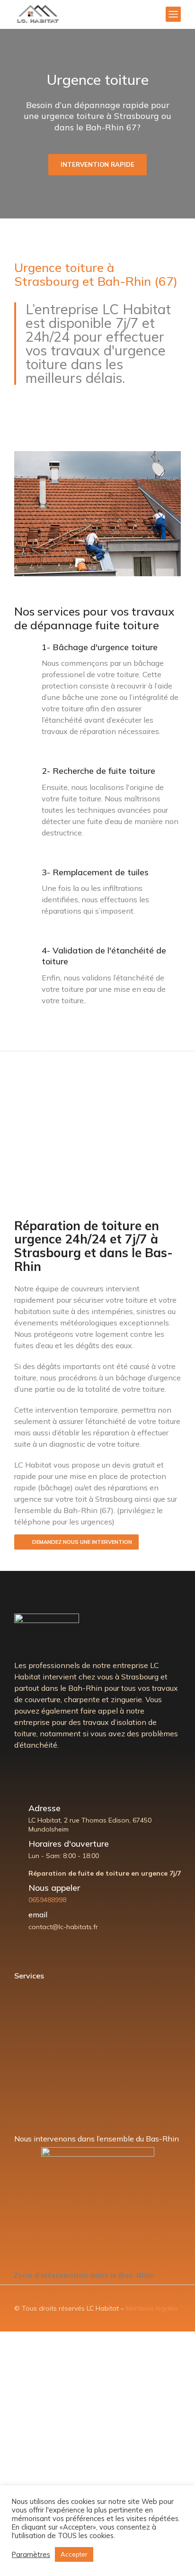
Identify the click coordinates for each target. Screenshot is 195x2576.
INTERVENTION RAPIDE (97, 164)
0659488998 (47, 1900)
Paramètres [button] (31, 2555)
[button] (97, 2275)
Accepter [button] (74, 2554)
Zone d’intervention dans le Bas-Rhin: (84, 2275)
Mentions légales (152, 2308)
